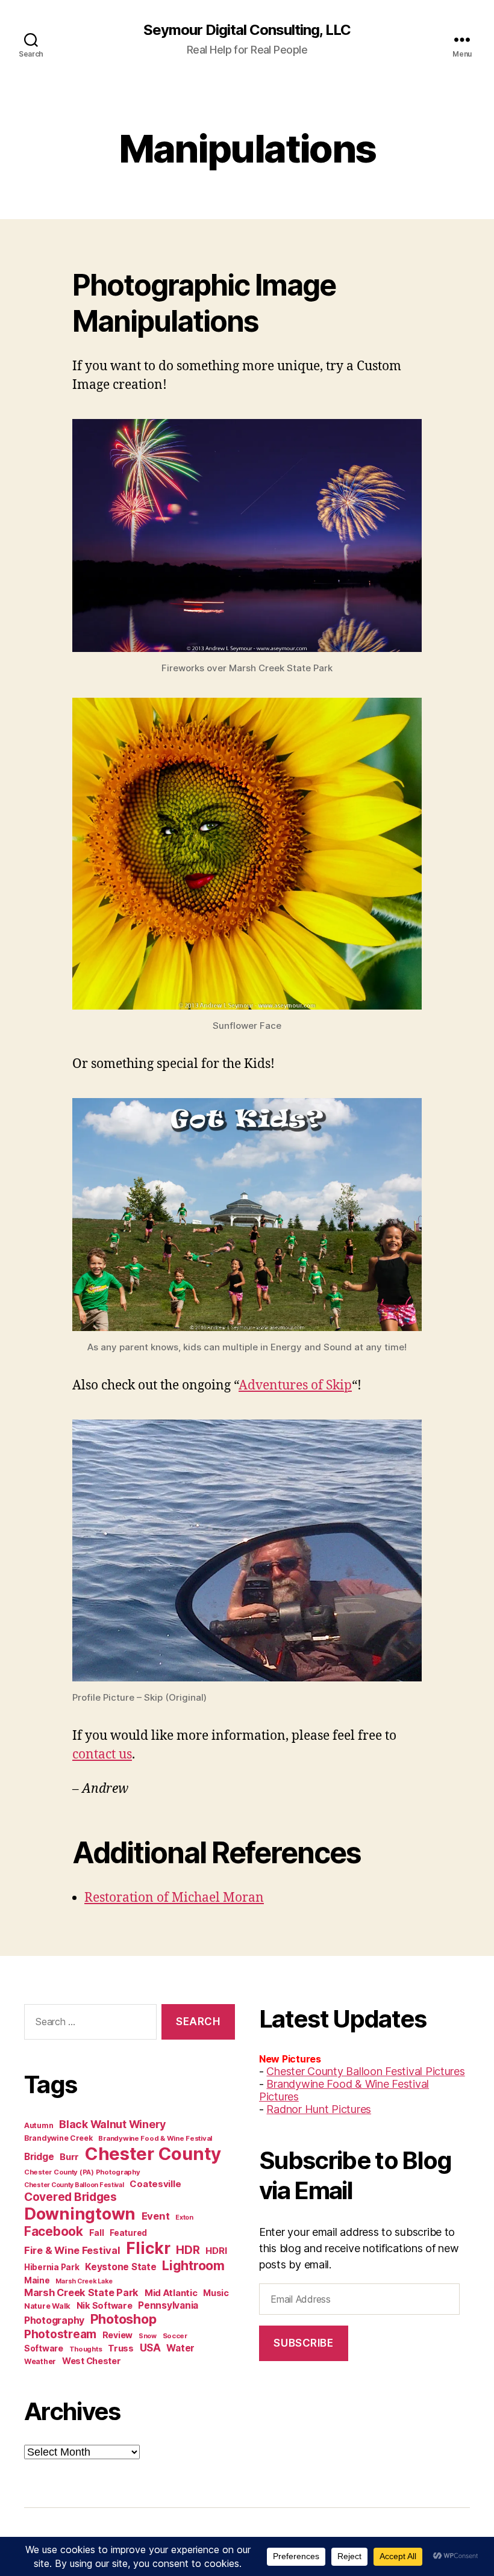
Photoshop (123, 2319)
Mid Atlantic (171, 2293)
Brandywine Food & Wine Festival (155, 2138)
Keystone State (120, 2267)
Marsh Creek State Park (81, 2292)
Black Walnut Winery (112, 2124)
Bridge (39, 2157)
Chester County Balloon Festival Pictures (365, 2071)
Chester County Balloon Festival (74, 2185)
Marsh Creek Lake (84, 2281)
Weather (40, 2361)
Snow (148, 2336)
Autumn (39, 2125)
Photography (54, 2320)
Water (180, 2348)
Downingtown (80, 2214)
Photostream (60, 2334)
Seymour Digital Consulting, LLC (247, 30)
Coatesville (155, 2184)
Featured (128, 2233)
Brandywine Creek (58, 2138)
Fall (97, 2233)
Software (44, 2348)
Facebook (54, 2231)
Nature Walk (47, 2306)
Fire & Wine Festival (72, 2250)
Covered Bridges (70, 2197)
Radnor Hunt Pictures (319, 2109)
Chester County (153, 2154)
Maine (37, 2280)
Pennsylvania (168, 2305)
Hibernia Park (52, 2267)
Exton (184, 2218)
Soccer (175, 2336)
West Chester (92, 2361)
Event (156, 2216)
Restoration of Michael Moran (174, 1898)
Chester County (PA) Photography (82, 2172)
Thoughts (86, 2349)
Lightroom (193, 2265)
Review (117, 2335)
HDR (188, 2250)
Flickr (148, 2248)
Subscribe (303, 2343)
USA (150, 2348)
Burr (69, 2157)
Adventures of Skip (295, 1386)
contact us (102, 1755)
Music (216, 2293)
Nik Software (105, 2305)
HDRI (216, 2251)
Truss (121, 2348)
